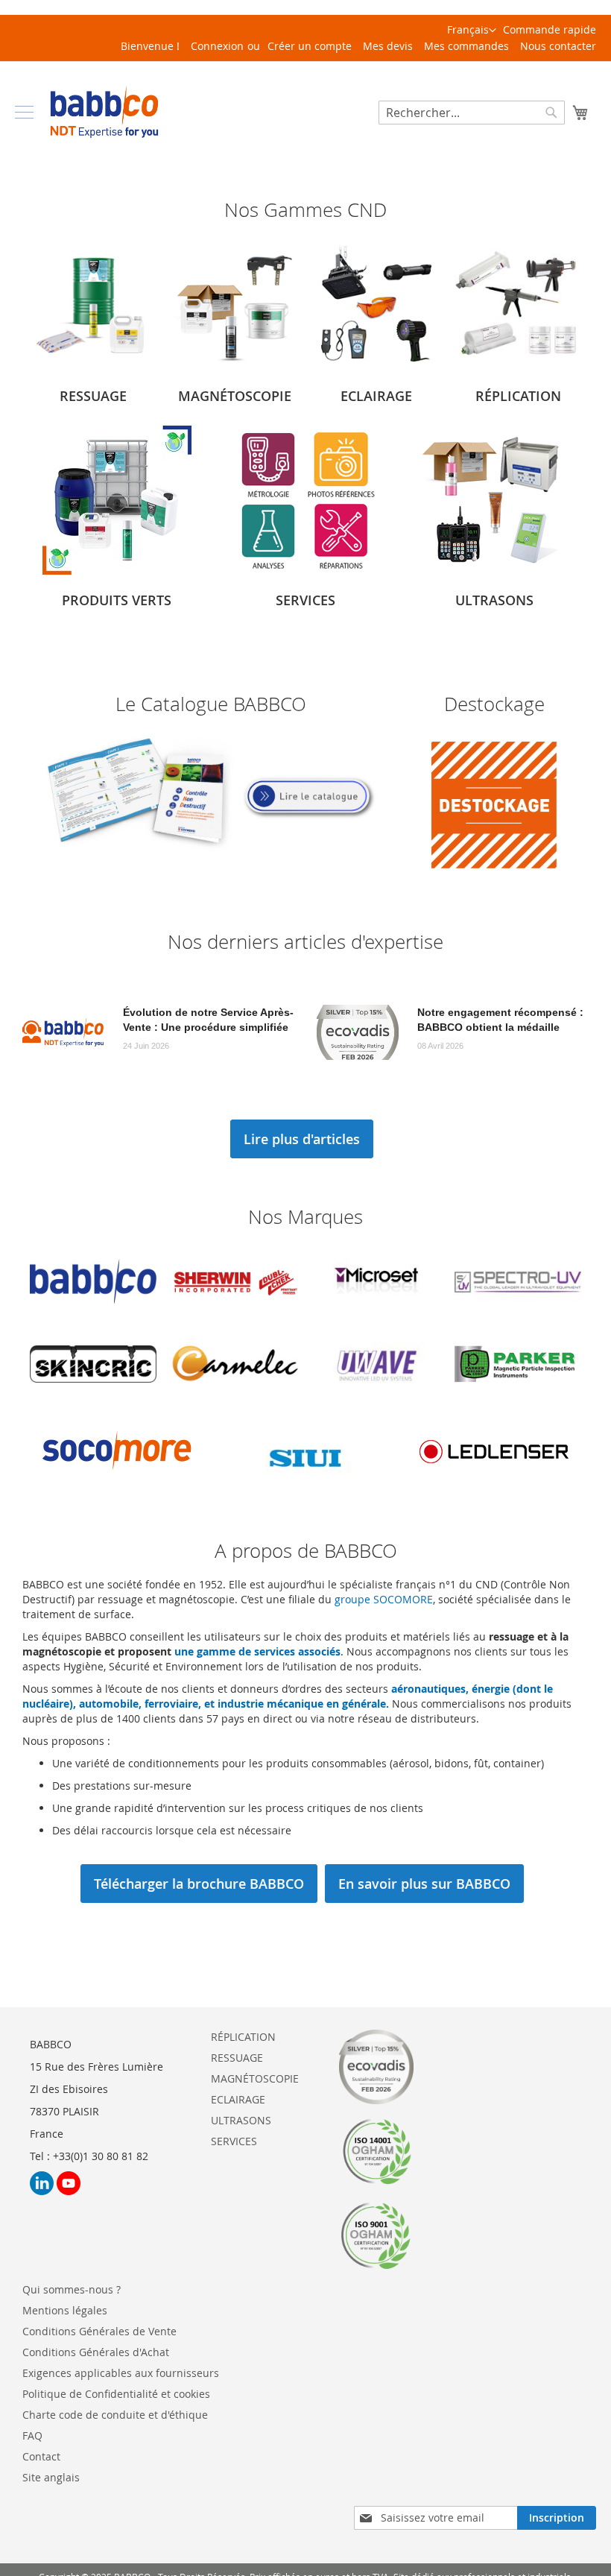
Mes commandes (466, 46)
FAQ (32, 2435)
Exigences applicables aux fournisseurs (121, 2373)
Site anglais (51, 2477)
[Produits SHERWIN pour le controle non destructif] (235, 1309)
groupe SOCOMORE (384, 1599)
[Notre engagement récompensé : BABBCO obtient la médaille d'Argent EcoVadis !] (358, 1032)
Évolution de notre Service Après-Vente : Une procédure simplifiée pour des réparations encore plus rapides (208, 1020)
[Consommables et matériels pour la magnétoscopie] (235, 366)
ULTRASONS (241, 2120)
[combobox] (472, 113)
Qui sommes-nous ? (72, 2289)
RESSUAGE (237, 2058)
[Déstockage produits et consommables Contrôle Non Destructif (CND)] (494, 875)
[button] (472, 31)
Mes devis (388, 46)
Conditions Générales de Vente (99, 2331)
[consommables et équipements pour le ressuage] (93, 366)
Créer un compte (310, 46)
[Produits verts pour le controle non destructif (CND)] (117, 571)
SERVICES (234, 2141)
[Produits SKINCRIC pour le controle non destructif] (93, 1391)
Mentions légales (65, 2310)
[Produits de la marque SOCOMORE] (117, 1484)
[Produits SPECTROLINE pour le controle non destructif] (518, 1309)
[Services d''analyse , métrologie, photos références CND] (305, 571)
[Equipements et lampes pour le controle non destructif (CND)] (376, 366)
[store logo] (104, 112)
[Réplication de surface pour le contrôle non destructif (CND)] (518, 366)
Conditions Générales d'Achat (96, 2352)
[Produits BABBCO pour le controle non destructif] (93, 1309)
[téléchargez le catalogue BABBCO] (211, 847)
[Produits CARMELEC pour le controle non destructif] (235, 1391)
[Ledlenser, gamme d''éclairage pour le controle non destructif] (494, 1484)
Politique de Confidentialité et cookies (116, 2394)
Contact (41, 2456)
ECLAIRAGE (238, 2099)
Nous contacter (558, 46)
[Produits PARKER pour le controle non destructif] (518, 1391)
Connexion (217, 46)
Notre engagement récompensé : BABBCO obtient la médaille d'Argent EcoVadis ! (500, 1020)
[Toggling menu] (24, 112)
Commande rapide (550, 29)
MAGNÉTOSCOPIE (255, 2078)
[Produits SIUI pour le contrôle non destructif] (305, 1484)
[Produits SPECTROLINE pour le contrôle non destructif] (376, 1309)
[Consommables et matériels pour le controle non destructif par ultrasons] (494, 571)
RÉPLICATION (243, 2037)
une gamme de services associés (257, 1651)
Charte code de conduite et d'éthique (115, 2415)
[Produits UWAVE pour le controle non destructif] (376, 1391)
